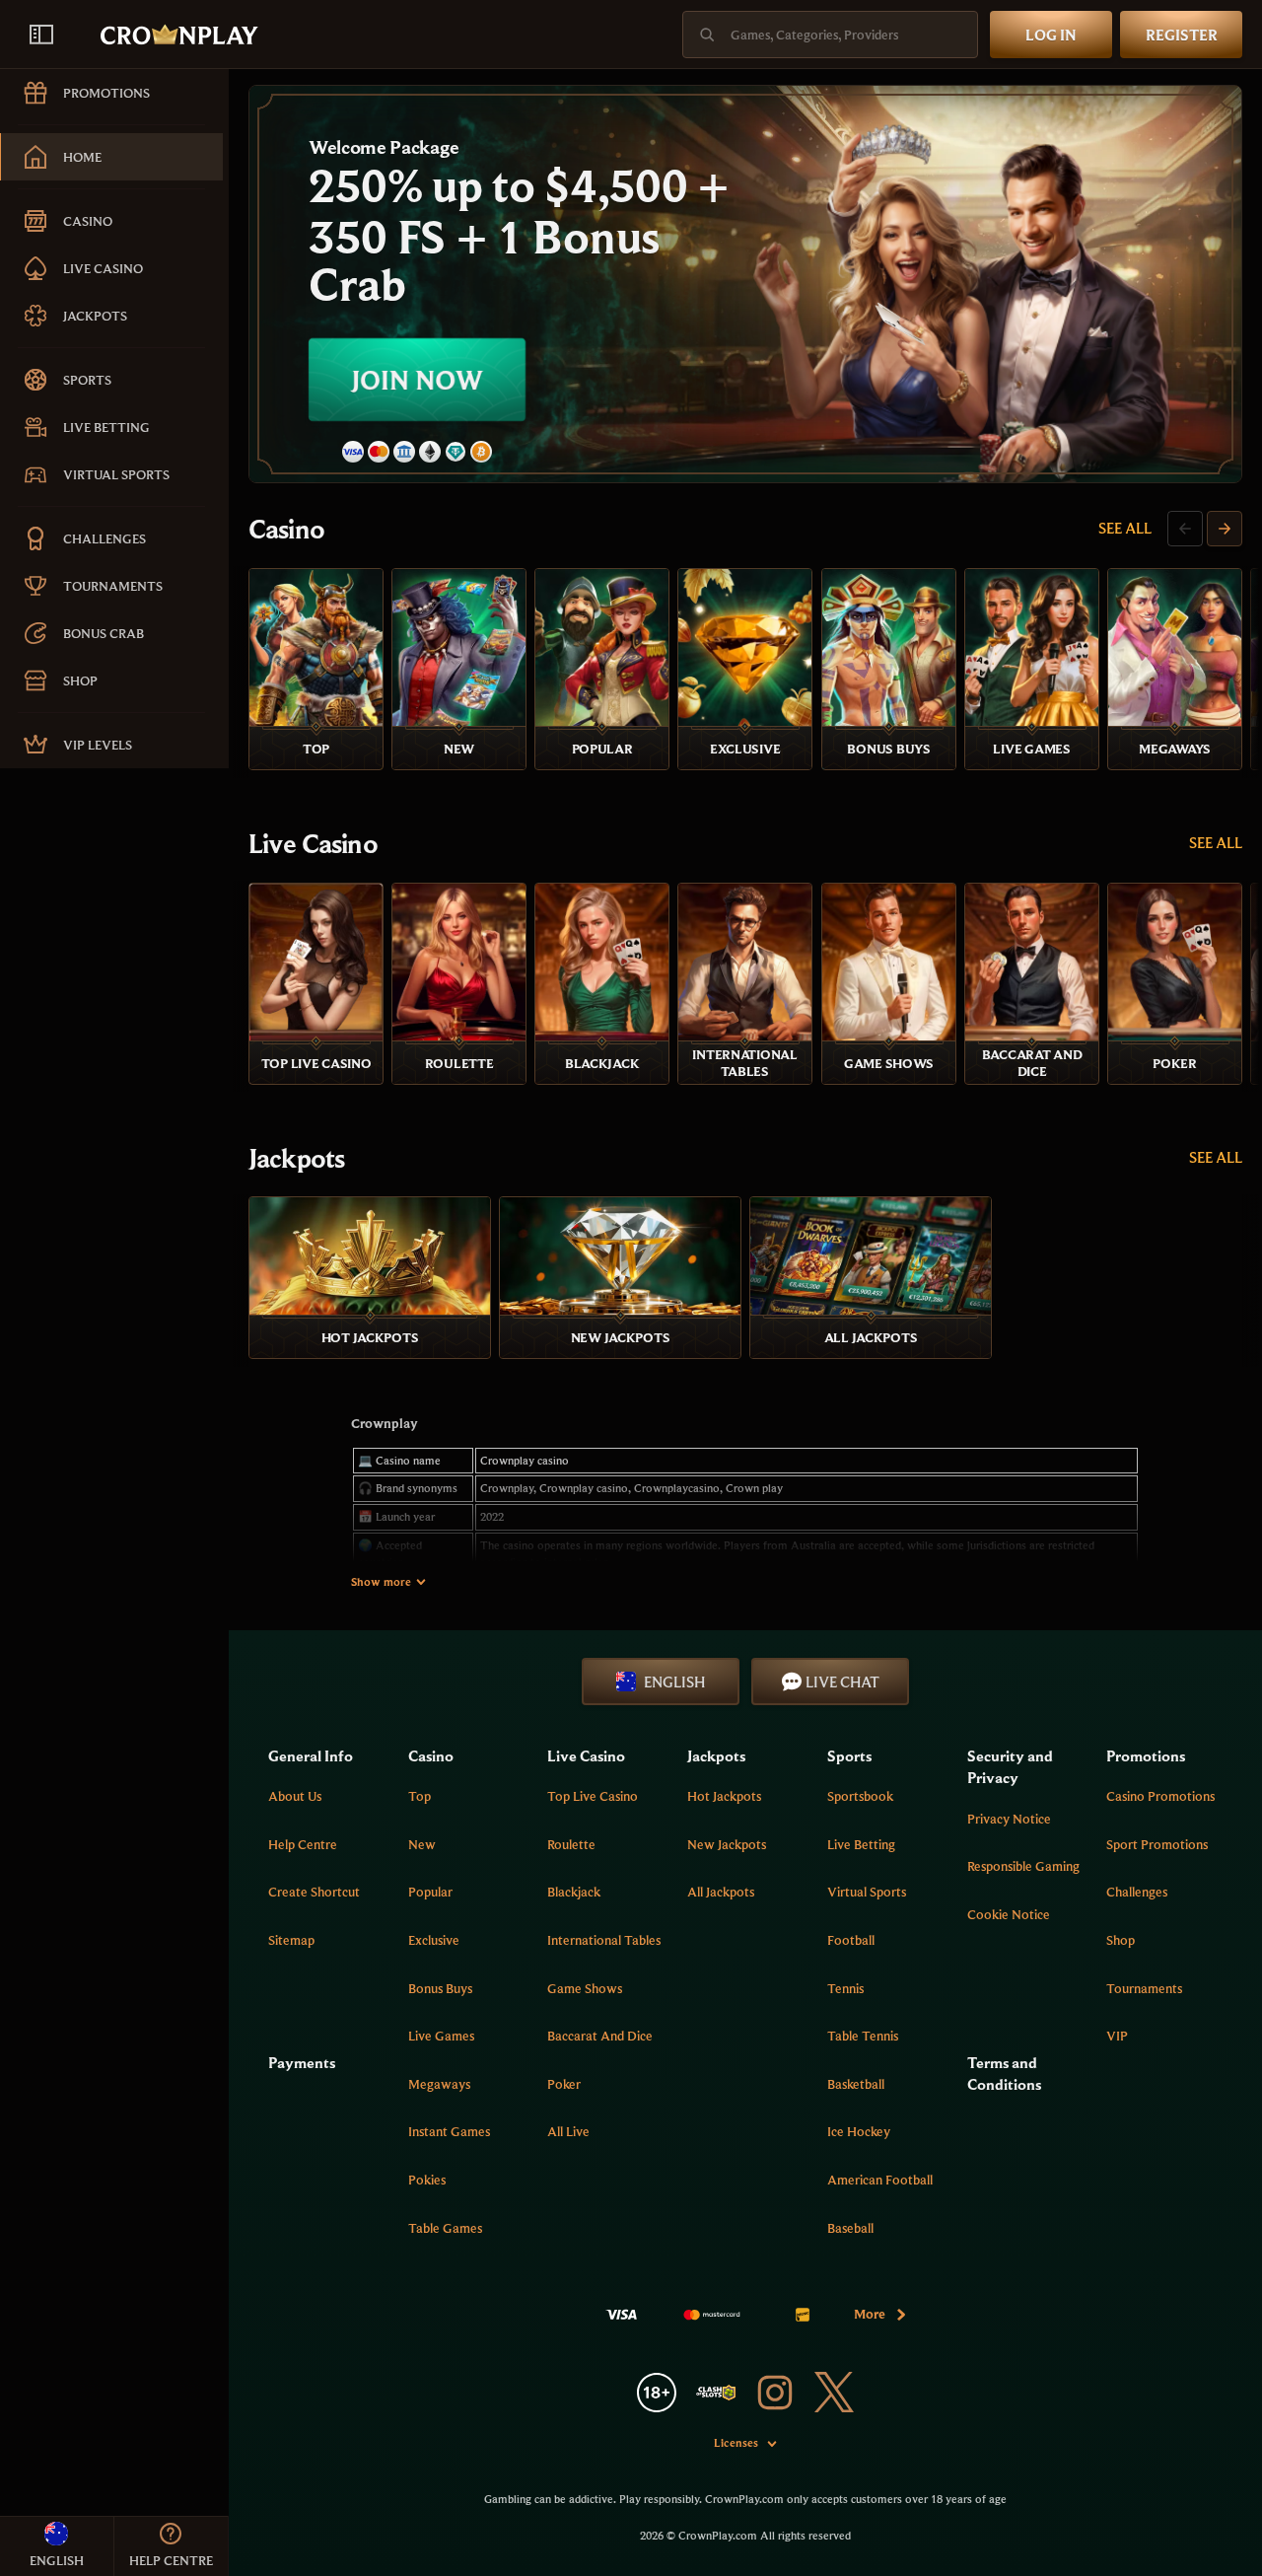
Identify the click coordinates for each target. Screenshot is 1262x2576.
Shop (1121, 1940)
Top (420, 1796)
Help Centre (303, 1844)
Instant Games (449, 2131)
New (422, 1844)
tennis (845, 1988)
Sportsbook (860, 1796)
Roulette (571, 1844)
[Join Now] (745, 284)
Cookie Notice (1009, 1914)
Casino (286, 529)
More (870, 2314)
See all (1125, 528)
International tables (604, 1940)
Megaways (439, 2084)
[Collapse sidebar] (41, 35)
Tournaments (1144, 1988)
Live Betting (861, 1844)
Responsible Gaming (1023, 1866)
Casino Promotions (1160, 1796)
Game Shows (585, 1988)
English (674, 1682)
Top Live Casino (593, 1796)
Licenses (736, 2442)
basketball (856, 2084)
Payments (302, 2062)
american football (880, 2180)
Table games (445, 2228)
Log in (1051, 35)
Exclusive (434, 1940)
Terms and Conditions (1004, 2073)
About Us (295, 1796)
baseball (850, 2228)
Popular (430, 1892)
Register (1182, 35)
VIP (1117, 2036)
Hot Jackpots (724, 1796)
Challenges (1137, 1892)
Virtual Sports (867, 1892)
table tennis (863, 2036)
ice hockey (859, 2131)
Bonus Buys (440, 1988)
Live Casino (313, 843)
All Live (568, 2131)
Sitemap (291, 1940)
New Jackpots (727, 1844)
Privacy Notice (1009, 1819)
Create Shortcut (314, 1892)
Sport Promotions (1157, 1844)
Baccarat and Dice (600, 2036)
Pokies (427, 2180)
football (851, 1940)
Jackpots (296, 1158)
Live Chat (842, 1682)
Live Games (441, 2036)
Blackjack (574, 1892)
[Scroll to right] (1225, 529)
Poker (564, 2084)
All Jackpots (721, 1892)
